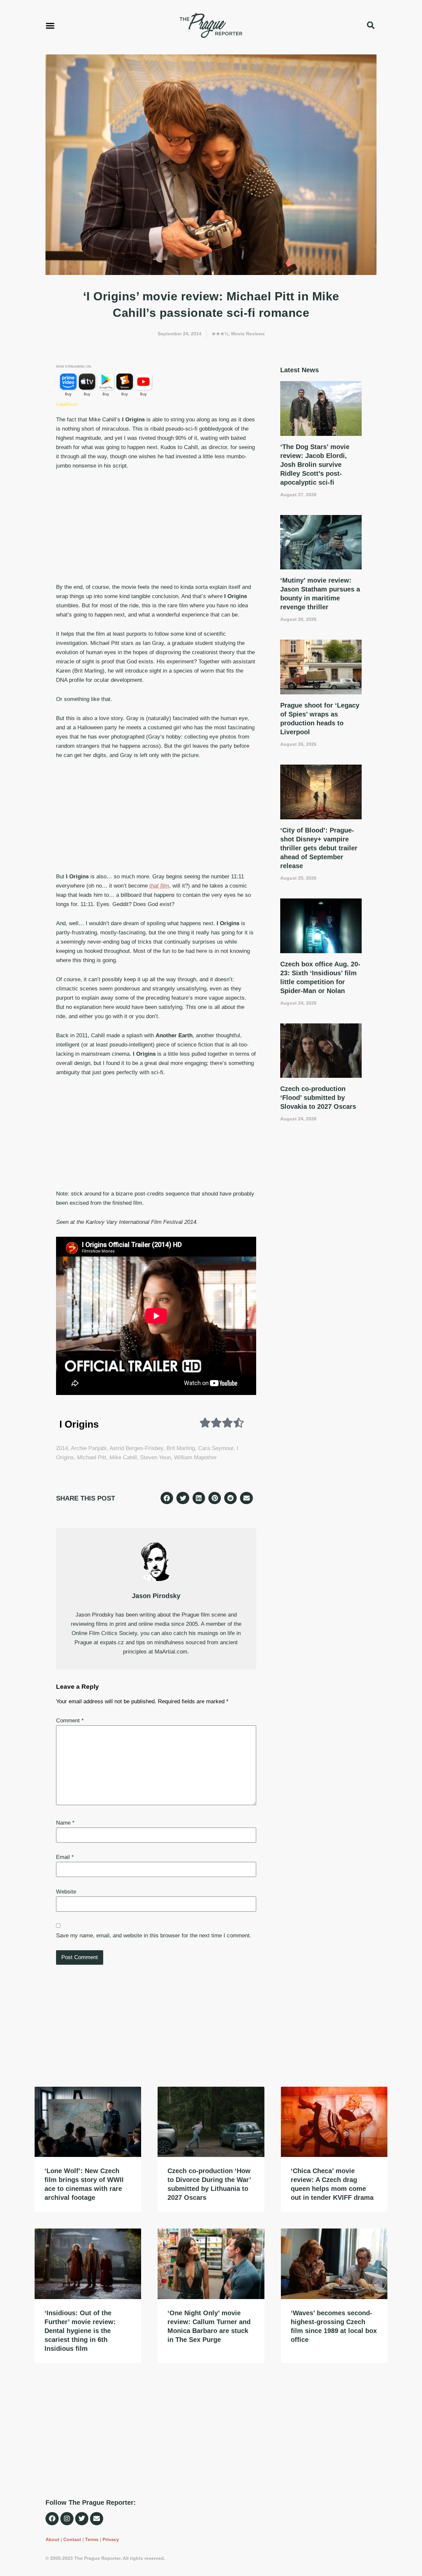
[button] (50, 25)
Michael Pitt (92, 1457)
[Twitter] (82, 2519)
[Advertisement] (156, 527)
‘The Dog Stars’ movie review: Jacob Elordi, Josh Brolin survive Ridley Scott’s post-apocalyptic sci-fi (315, 465)
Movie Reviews (248, 334)
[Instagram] (67, 2519)
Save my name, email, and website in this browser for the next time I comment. (154, 1936)
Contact (72, 2539)
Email (65, 1857)
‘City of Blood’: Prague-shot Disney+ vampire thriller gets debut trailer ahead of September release (319, 848)
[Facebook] (52, 2519)
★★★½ (220, 334)
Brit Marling (181, 1448)
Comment (70, 1721)
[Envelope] (97, 2519)
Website (66, 1892)
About (52, 2539)
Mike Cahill (123, 1457)
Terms (92, 2539)
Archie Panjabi (89, 1448)
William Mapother (196, 1457)
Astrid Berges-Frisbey (136, 1448)
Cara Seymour (216, 1448)
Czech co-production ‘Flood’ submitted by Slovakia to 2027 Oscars (318, 1098)
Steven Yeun (155, 1457)
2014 (62, 1448)
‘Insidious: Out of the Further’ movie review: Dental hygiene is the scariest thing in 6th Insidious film (80, 2331)
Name (65, 1823)
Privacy (111, 2539)
